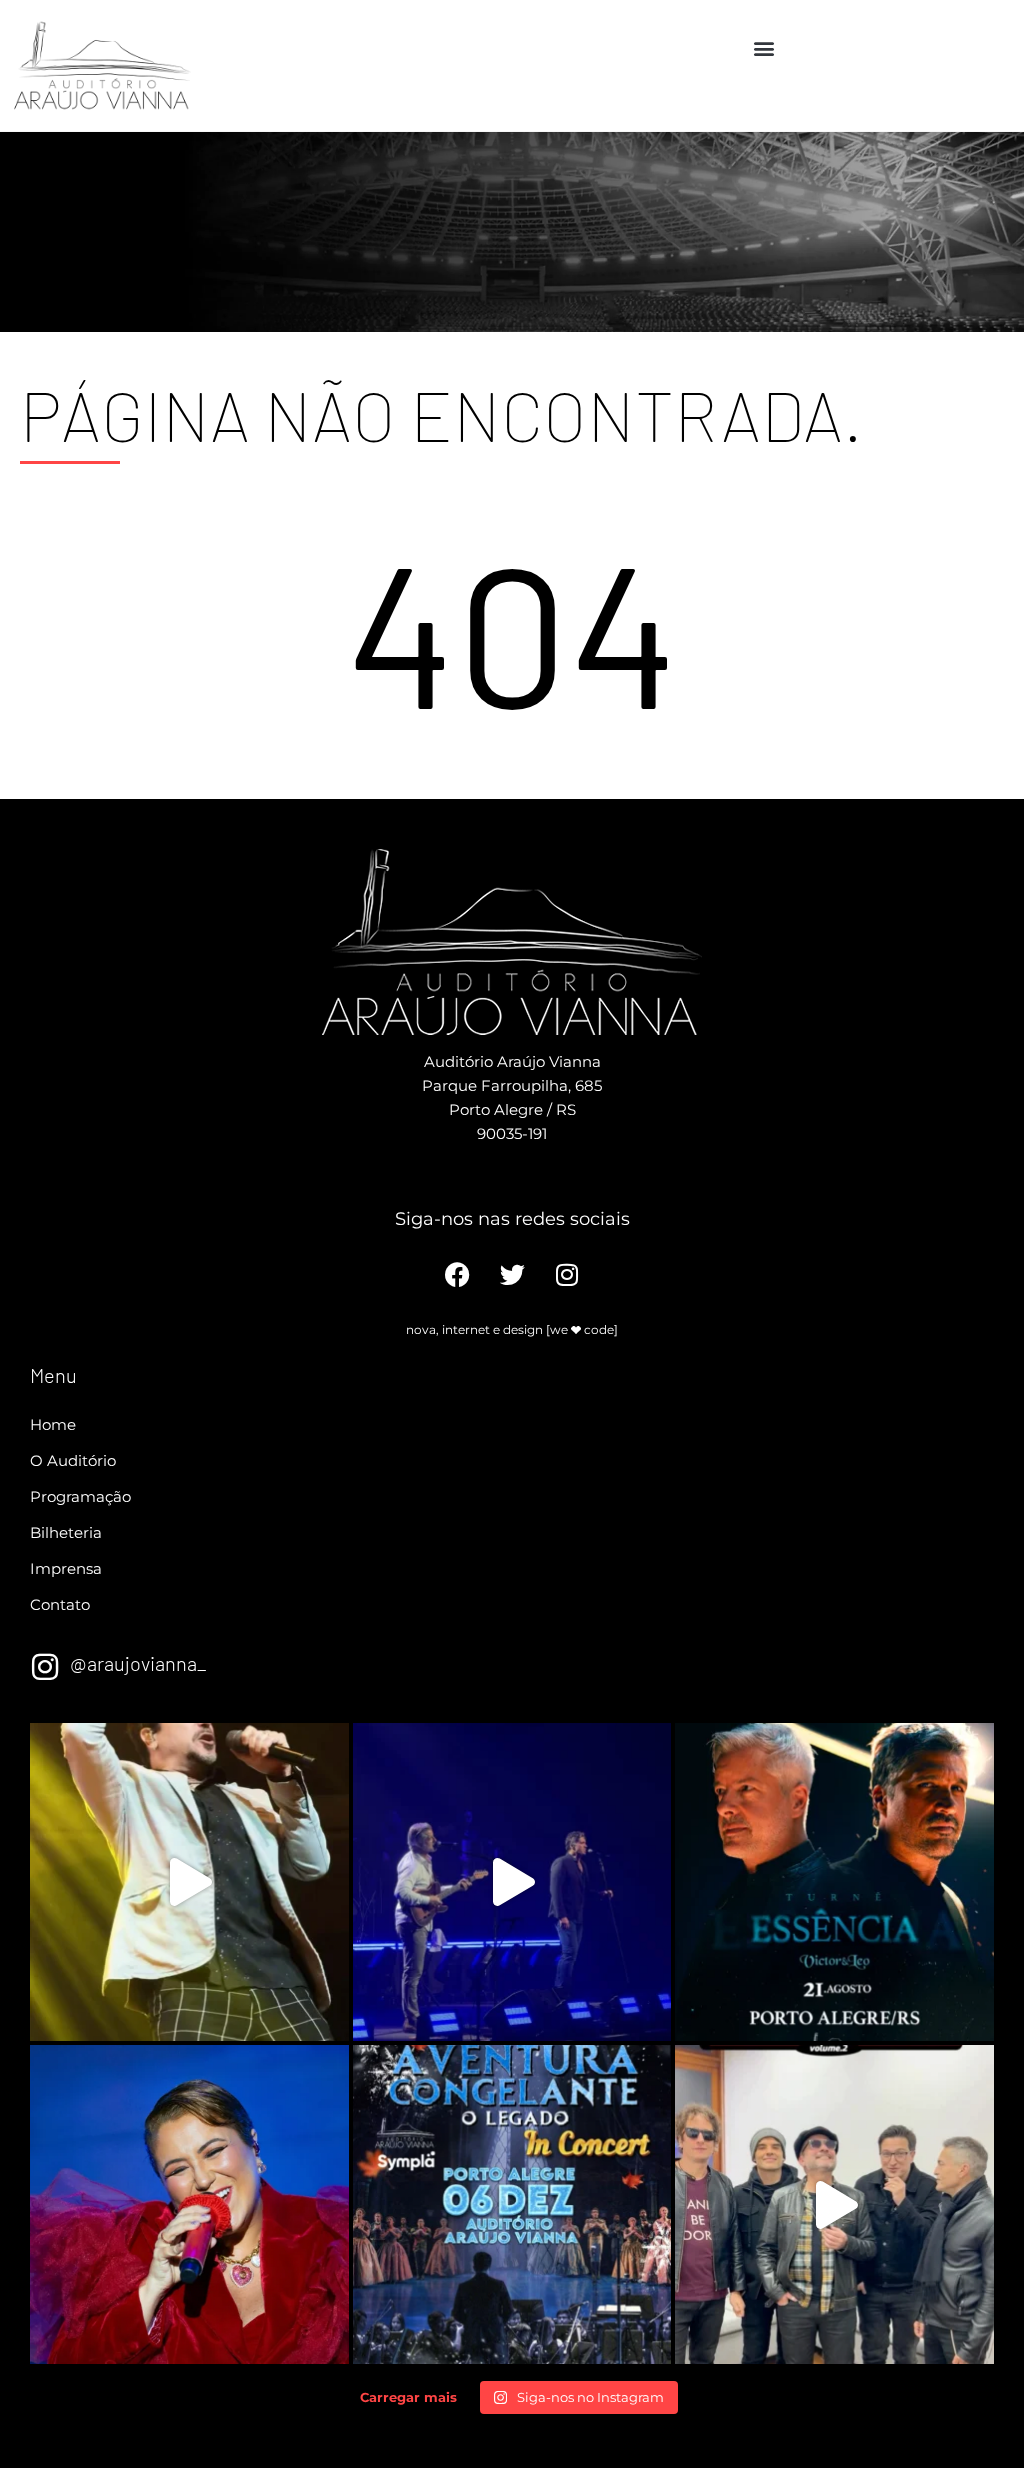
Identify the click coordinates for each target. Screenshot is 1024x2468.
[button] (764, 47)
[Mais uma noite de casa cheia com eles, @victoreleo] (512, 1882)
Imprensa (66, 1568)
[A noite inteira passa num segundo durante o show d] (189, 1882)
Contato (60, 1604)
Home (53, 1424)
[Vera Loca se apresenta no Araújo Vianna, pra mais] (834, 2204)
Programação (80, 1496)
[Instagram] (567, 1274)
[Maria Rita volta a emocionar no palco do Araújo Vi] (189, 2204)
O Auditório (73, 1460)
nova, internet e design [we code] (512, 1329)
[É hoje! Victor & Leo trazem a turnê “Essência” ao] (834, 1882)
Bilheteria (66, 1532)
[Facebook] (457, 1274)
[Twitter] (512, 1274)
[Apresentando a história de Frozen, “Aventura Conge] (512, 2204)
